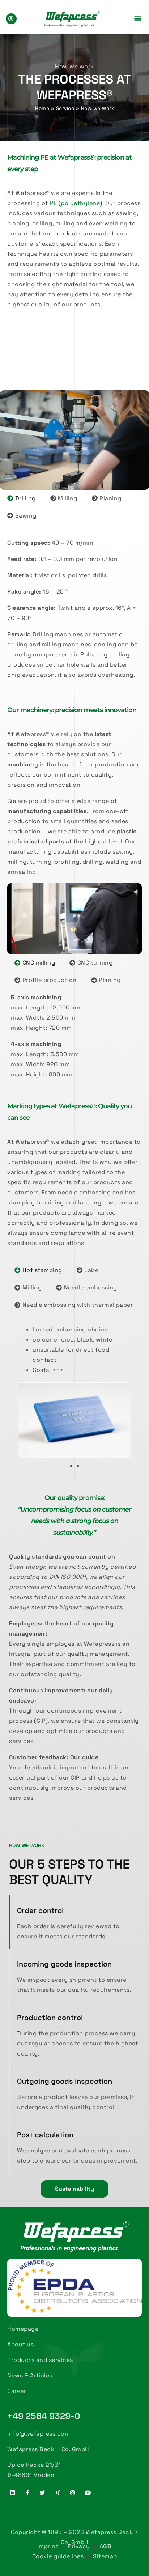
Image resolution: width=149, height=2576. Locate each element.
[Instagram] (73, 2493)
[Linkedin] (13, 2493)
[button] (138, 19)
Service (65, 108)
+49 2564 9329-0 (44, 2416)
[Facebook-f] (28, 2493)
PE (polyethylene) (76, 203)
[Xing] (58, 2493)
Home (42, 108)
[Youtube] (88, 2493)
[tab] (22, 498)
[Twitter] (43, 2493)
